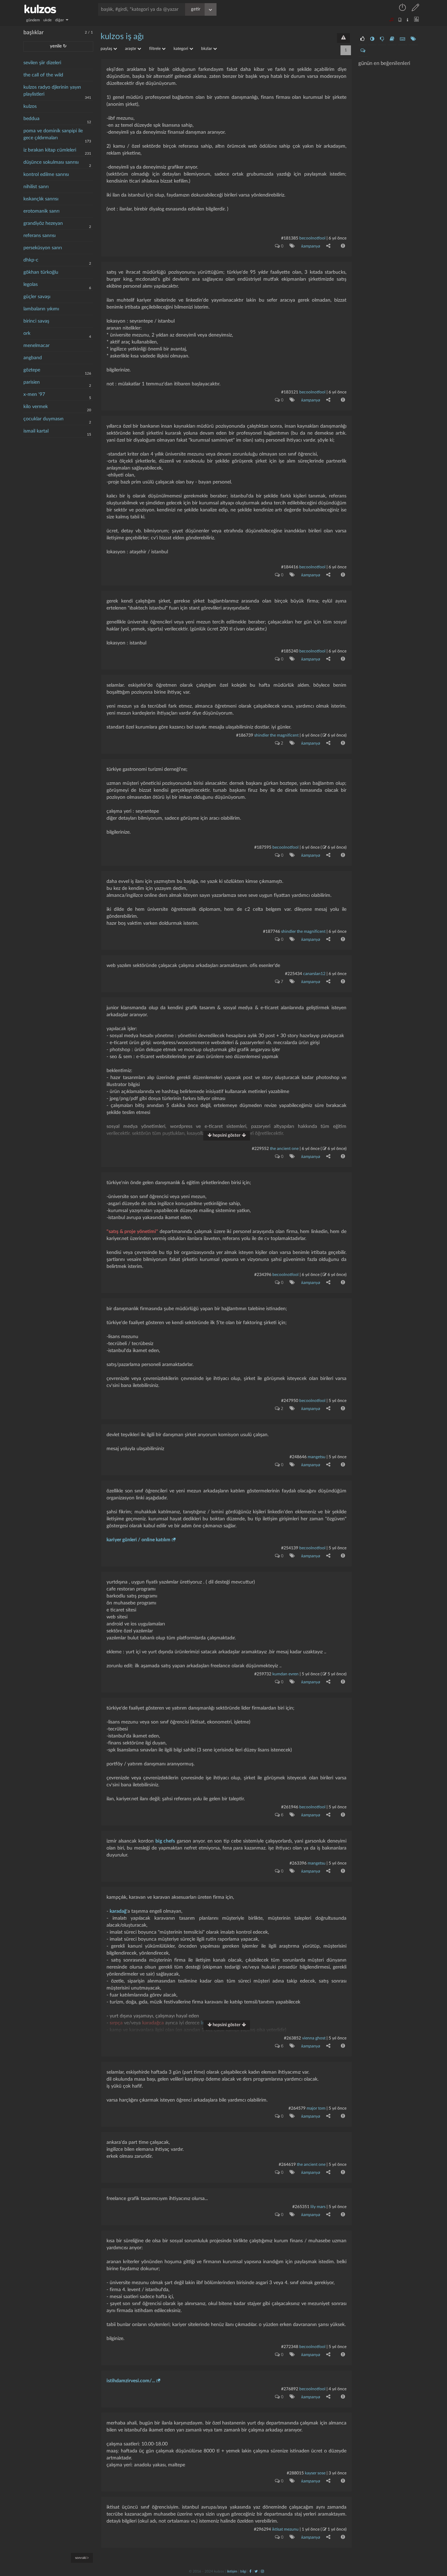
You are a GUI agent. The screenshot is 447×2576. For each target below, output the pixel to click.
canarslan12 (314, 974)
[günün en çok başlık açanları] (413, 39)
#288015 (295, 2473)
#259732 (263, 1674)
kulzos (30, 106)
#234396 (263, 1275)
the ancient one (284, 1149)
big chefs (165, 1841)
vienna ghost (314, 2038)
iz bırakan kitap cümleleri (50, 150)
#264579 (297, 2108)
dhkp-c (31, 260)
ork (27, 333)
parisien (32, 382)
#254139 (290, 1548)
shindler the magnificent (276, 735)
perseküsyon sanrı (43, 248)
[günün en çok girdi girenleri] (402, 39)
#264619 (287, 2164)
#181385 (290, 238)
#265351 (301, 2207)
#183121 (290, 392)
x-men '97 (34, 394)
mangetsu (317, 1457)
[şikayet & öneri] (343, 38)
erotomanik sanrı (41, 211)
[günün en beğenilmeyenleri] (382, 39)
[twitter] (256, 2571)
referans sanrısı (39, 236)
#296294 (262, 2529)
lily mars (318, 2207)
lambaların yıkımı (41, 309)
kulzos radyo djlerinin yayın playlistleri (52, 91)
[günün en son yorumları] (363, 51)
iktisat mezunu (285, 2529)
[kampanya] (291, 246)
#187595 (263, 847)
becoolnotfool (312, 238)
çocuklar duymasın (43, 419)
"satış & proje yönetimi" (132, 1232)
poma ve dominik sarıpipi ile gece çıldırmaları (53, 134)
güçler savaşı (37, 297)
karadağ (118, 1911)
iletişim (232, 2571)
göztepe (32, 370)
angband (33, 358)
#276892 (290, 2389)
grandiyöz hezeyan (43, 223)
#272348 (290, 2347)
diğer (60, 20)
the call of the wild (43, 75)
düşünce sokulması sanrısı (51, 162)
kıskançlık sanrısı (41, 199)
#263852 (292, 2038)
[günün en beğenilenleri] (362, 39)
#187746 (272, 931)
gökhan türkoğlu (41, 272)
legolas (31, 285)
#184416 (290, 567)
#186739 (245, 735)
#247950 (290, 1401)
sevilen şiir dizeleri (42, 63)
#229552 (260, 1149)
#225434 (294, 974)
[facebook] (250, 2571)
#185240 (290, 651)
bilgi (243, 2571)
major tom (316, 2108)
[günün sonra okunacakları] (392, 39)
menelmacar (36, 346)
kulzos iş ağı (122, 37)
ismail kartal (36, 431)
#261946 (290, 1807)
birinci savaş (36, 321)
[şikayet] (342, 246)
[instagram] (262, 2571)
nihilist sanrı (36, 187)
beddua (31, 119)
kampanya (310, 246)
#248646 (298, 1457)
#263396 (298, 1863)
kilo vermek (36, 407)
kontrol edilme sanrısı (46, 175)
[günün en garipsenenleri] (372, 39)
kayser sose (315, 2473)
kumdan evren (285, 1674)
